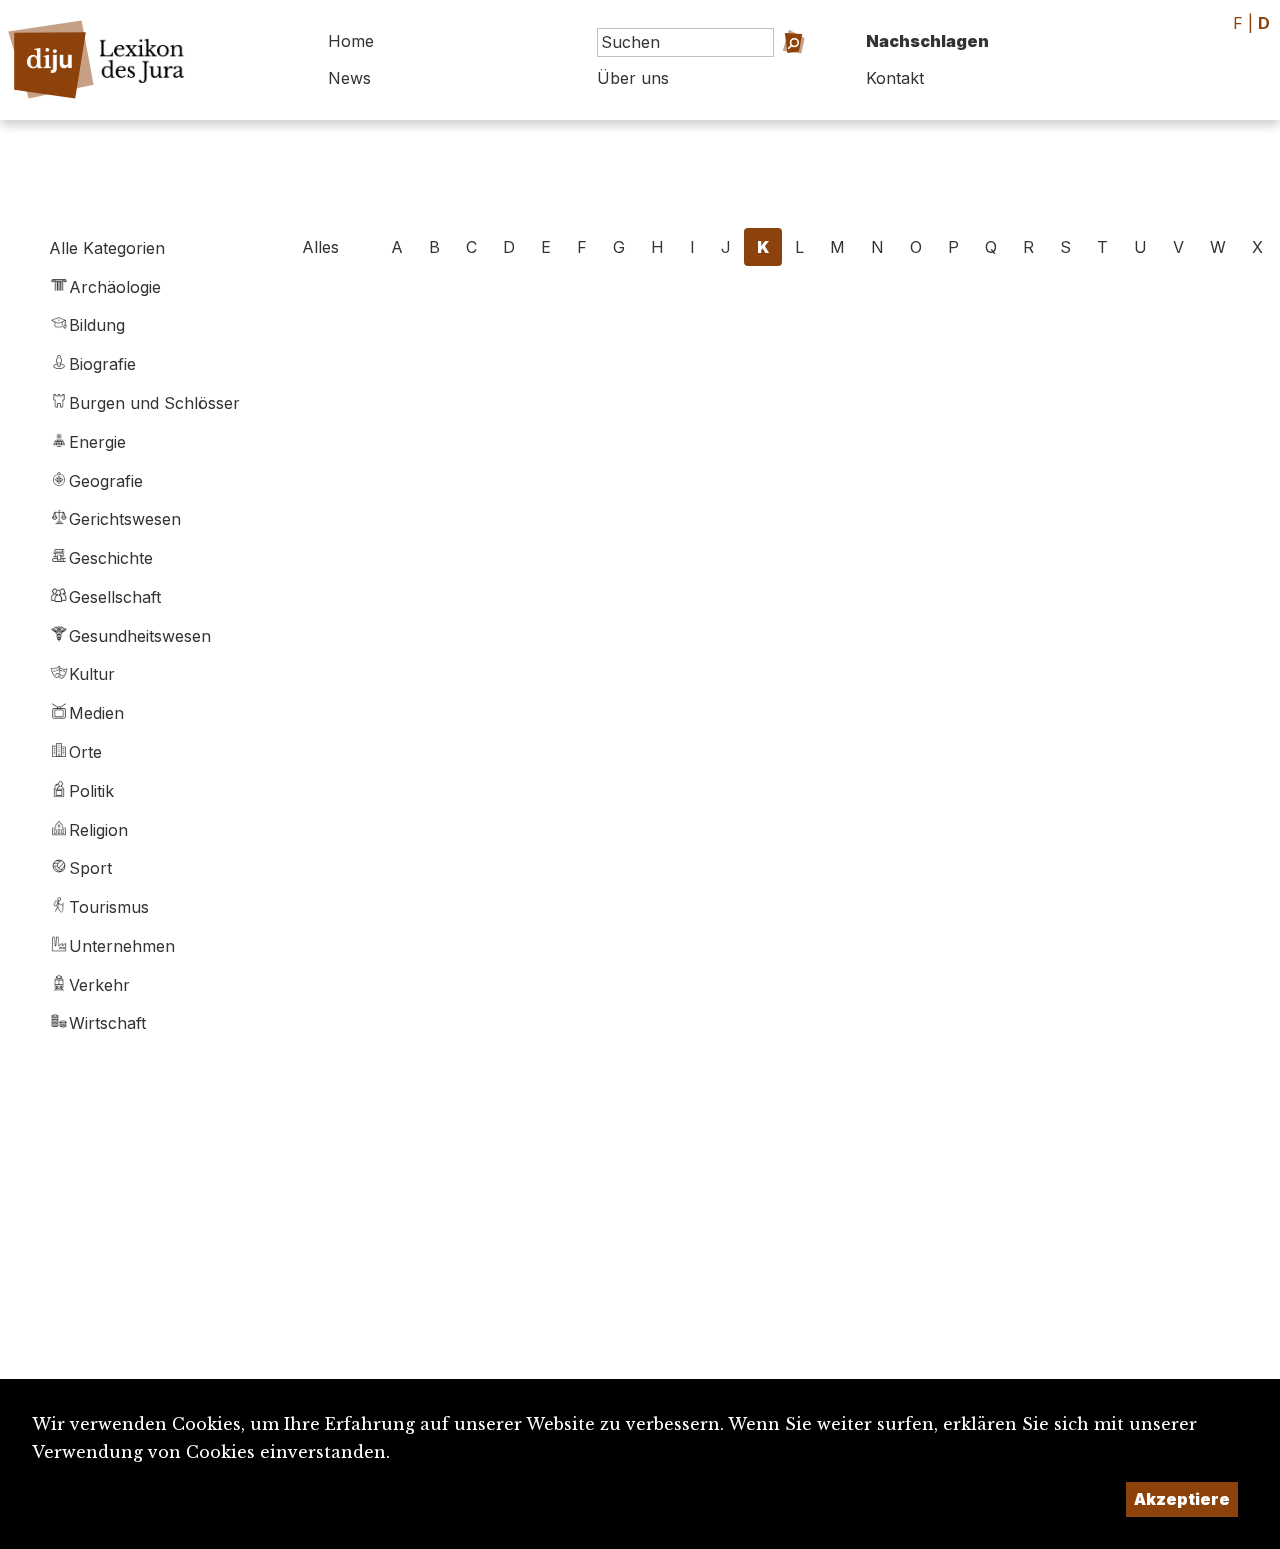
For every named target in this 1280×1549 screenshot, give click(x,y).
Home (351, 41)
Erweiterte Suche (766, 70)
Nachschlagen (927, 41)
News (349, 78)
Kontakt (895, 78)
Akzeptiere (1182, 1499)
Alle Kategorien (107, 248)
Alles (320, 247)
